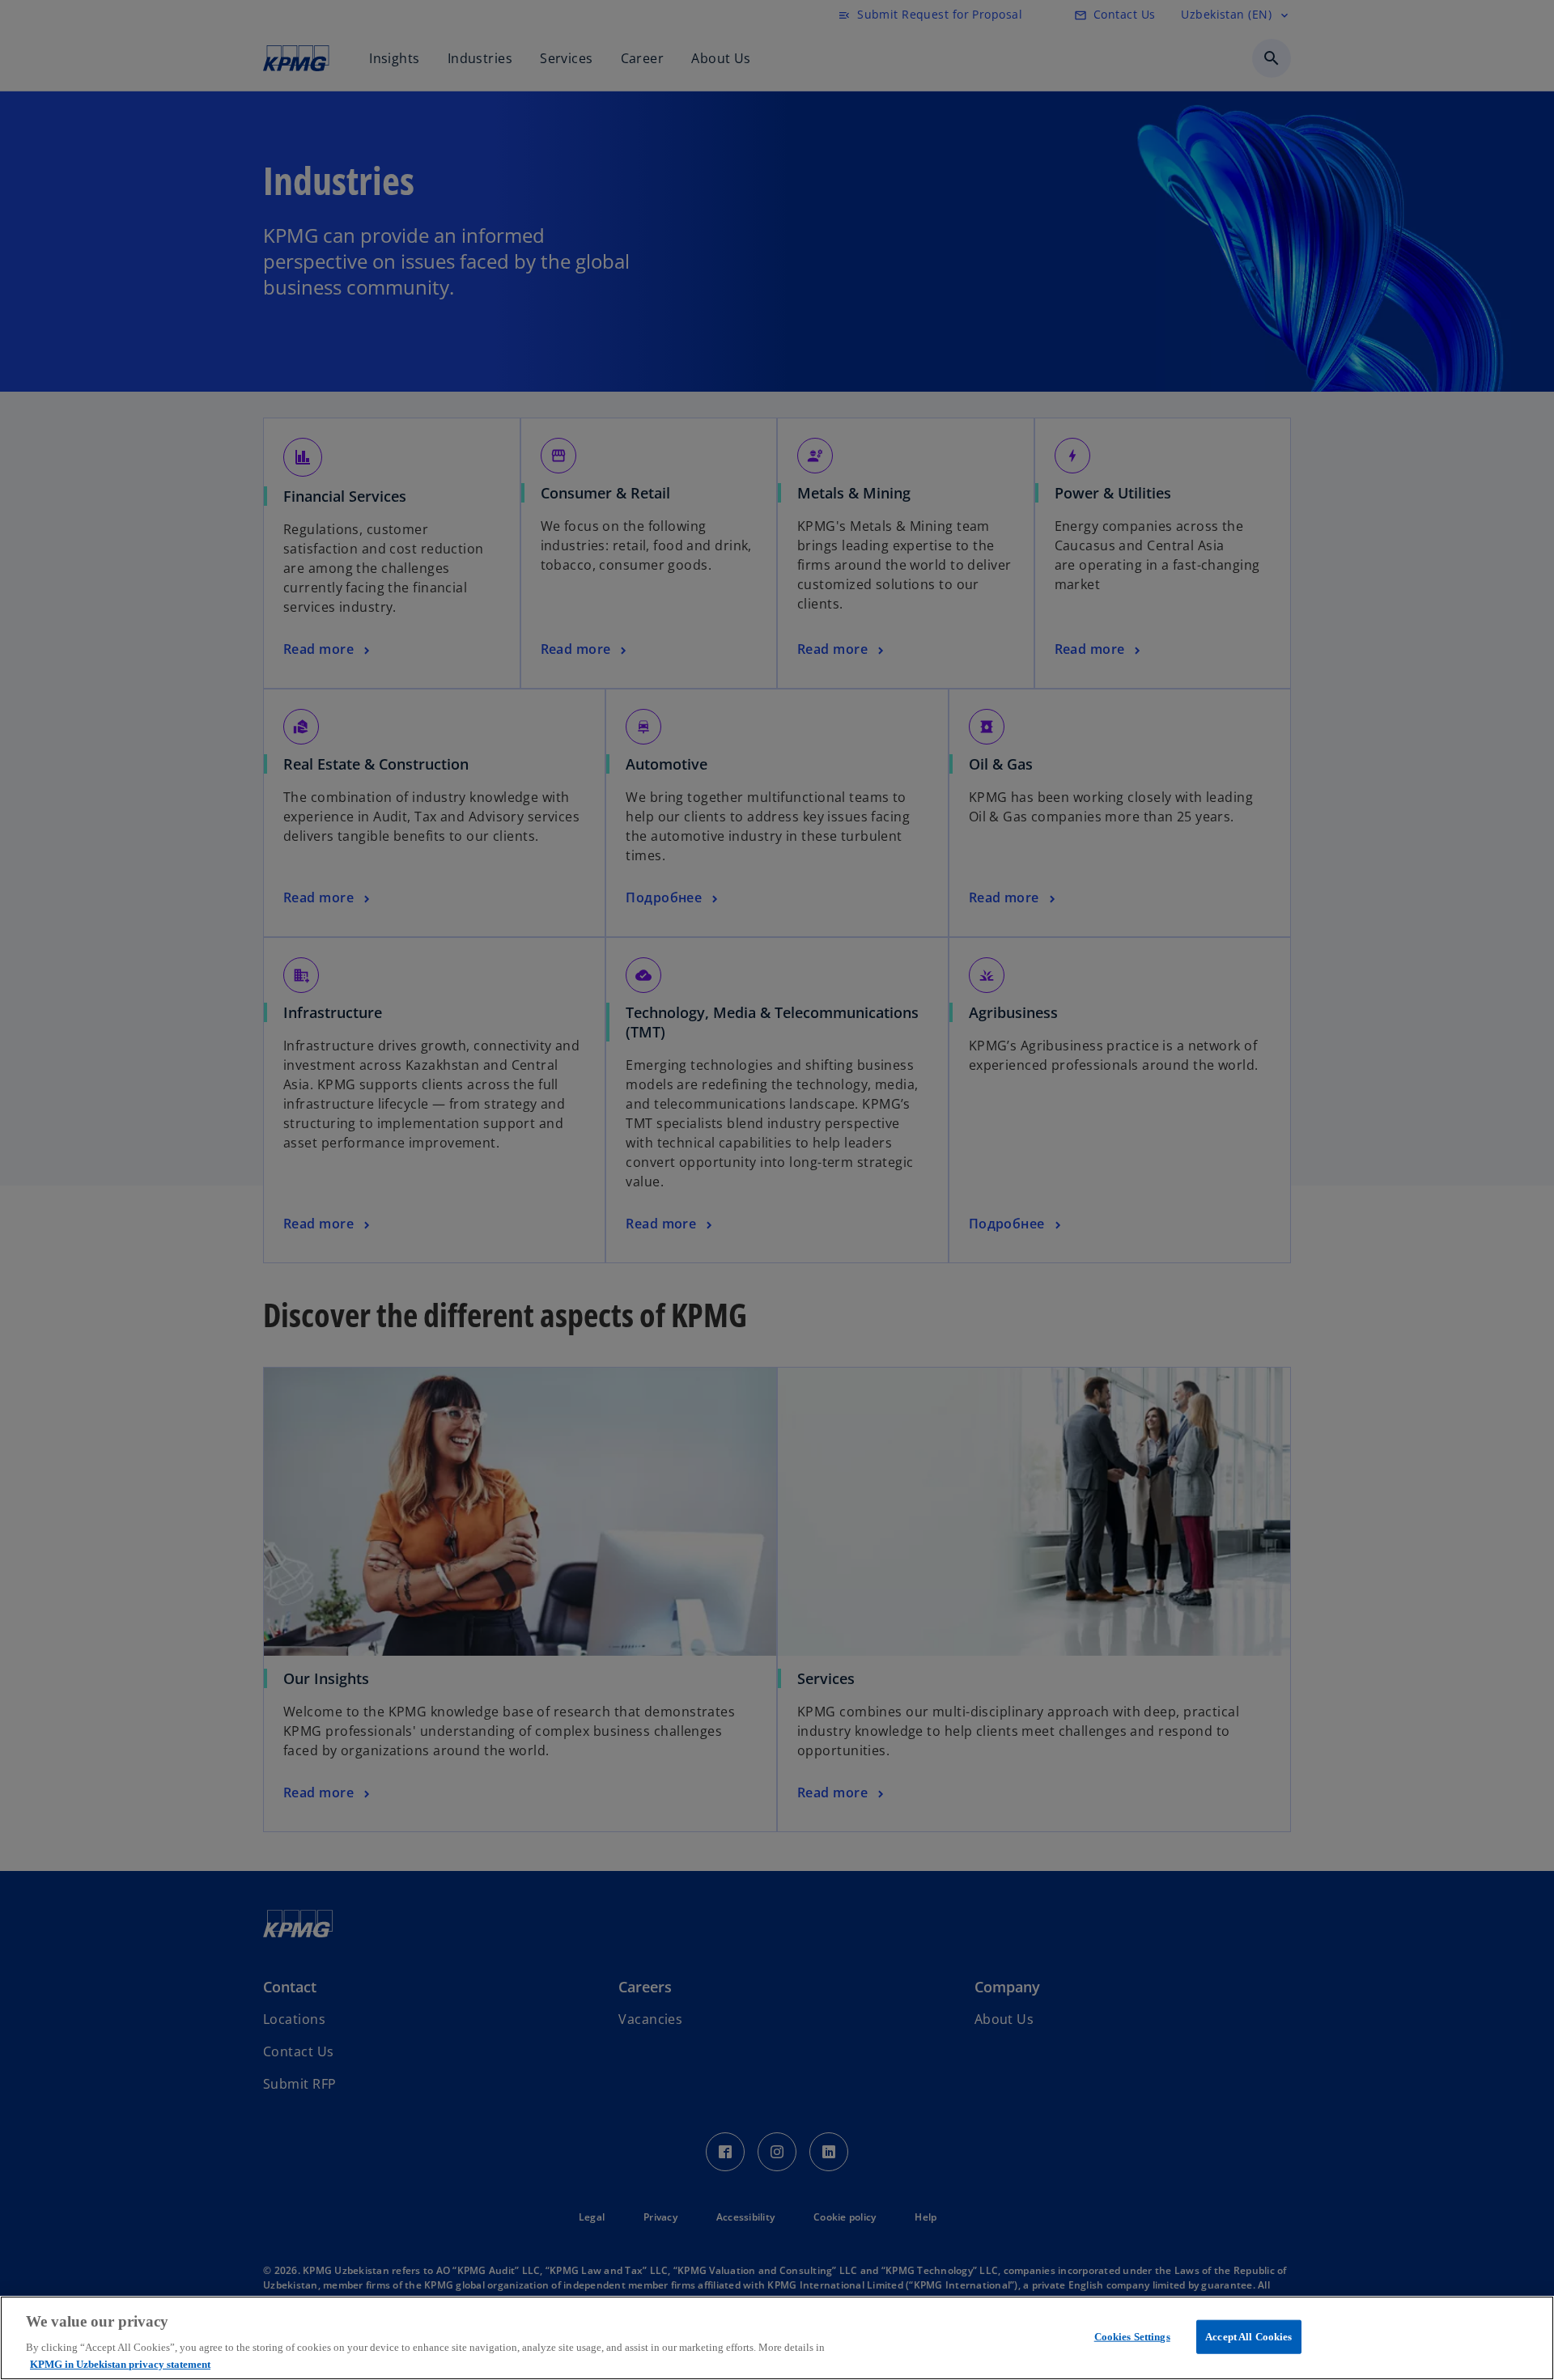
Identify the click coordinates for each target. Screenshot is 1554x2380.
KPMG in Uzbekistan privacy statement (120, 2363)
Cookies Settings (1132, 2337)
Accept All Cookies (1248, 2337)
